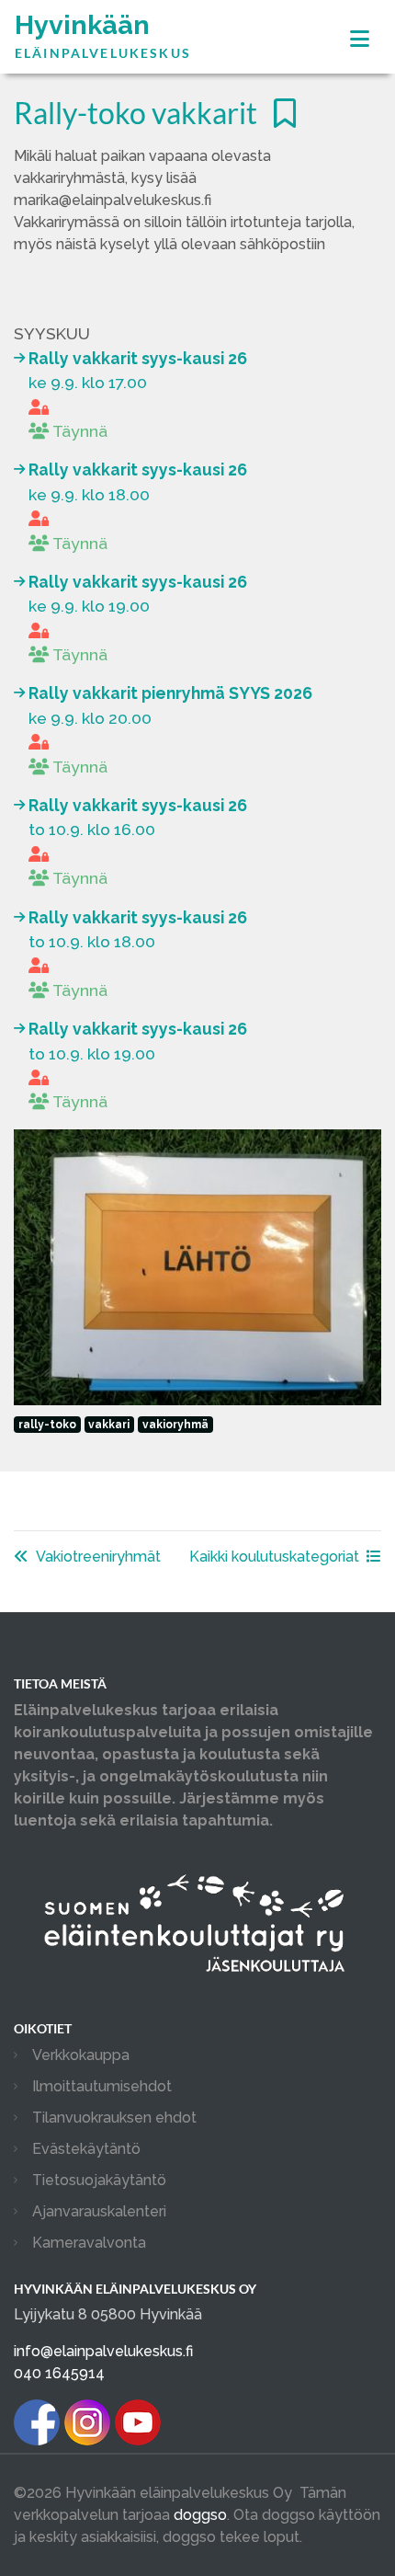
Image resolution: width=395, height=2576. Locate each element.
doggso (200, 2515)
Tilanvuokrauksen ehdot (114, 2118)
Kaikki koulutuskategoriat (274, 1557)
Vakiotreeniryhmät (98, 1557)
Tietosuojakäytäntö (99, 2180)
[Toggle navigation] (360, 39)
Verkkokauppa (81, 2055)
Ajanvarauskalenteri (99, 2211)
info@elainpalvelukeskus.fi (103, 2351)
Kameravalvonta (89, 2243)
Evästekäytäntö (86, 2149)
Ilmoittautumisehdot (102, 2086)
